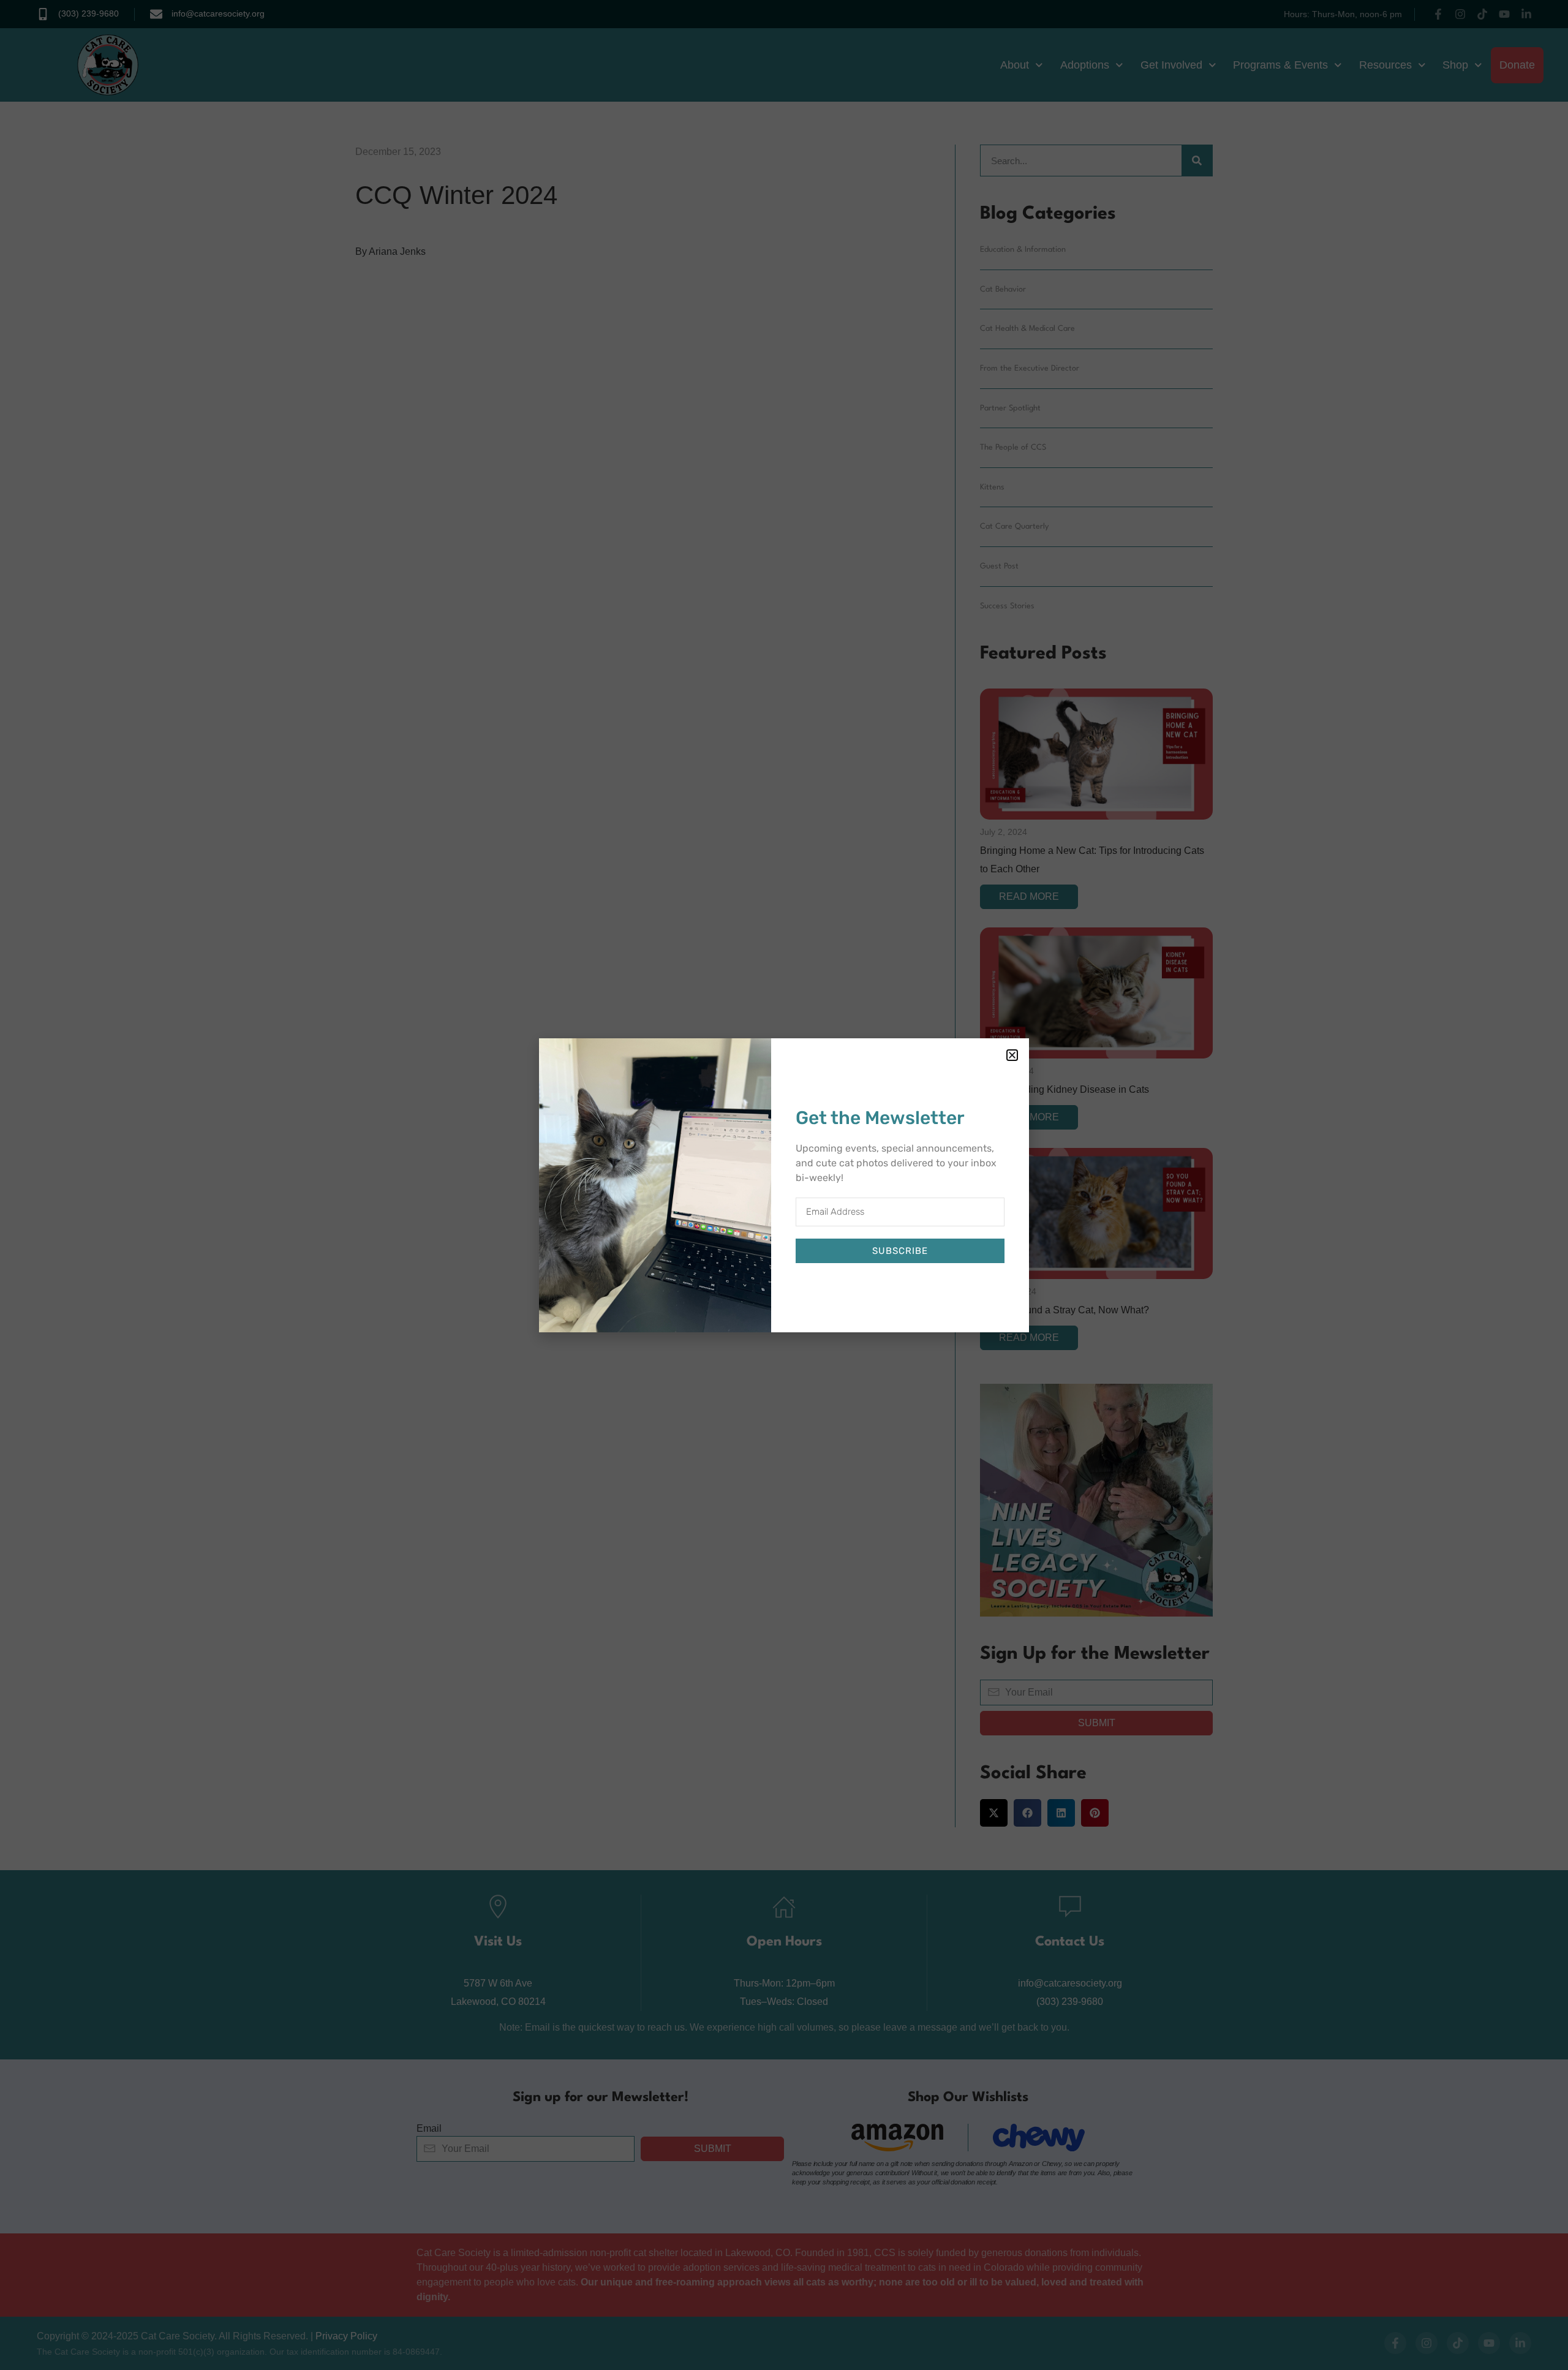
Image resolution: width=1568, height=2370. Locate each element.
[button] (1012, 1055)
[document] (784, 1185)
